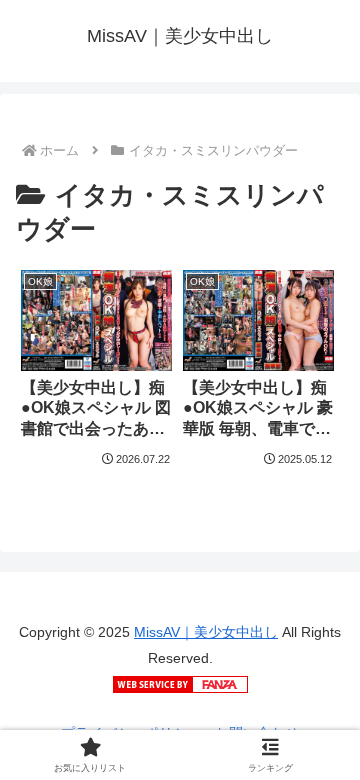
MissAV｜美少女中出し (206, 632)
